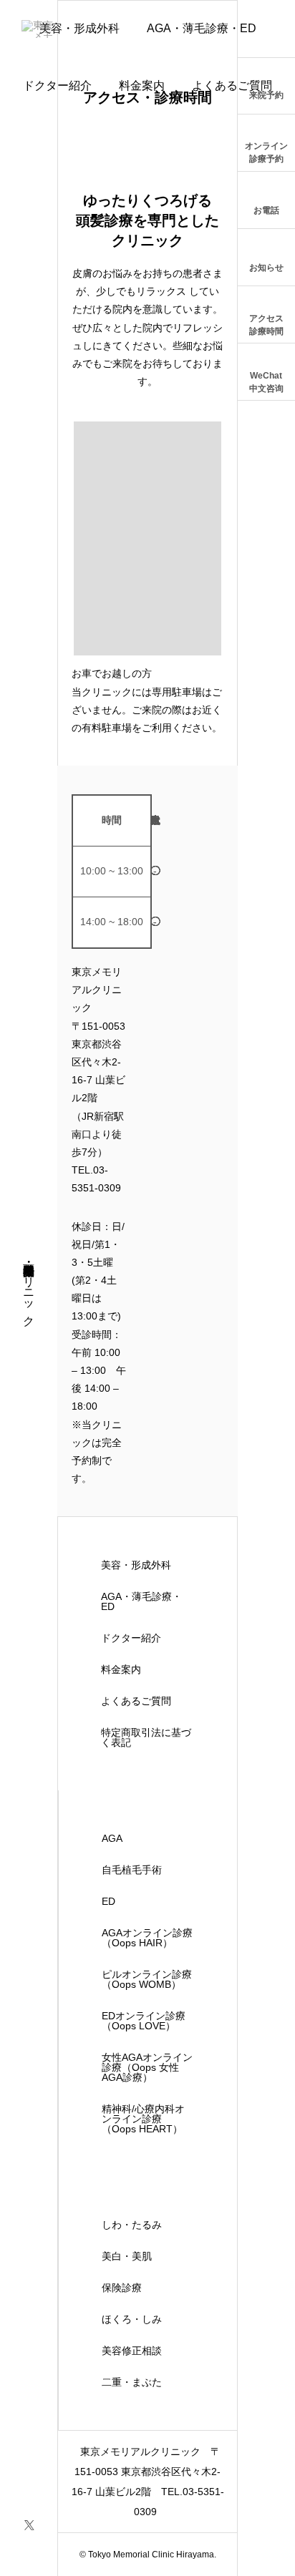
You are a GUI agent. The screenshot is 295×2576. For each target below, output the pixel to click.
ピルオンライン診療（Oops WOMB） (147, 1979)
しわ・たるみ (132, 2225)
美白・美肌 (127, 2256)
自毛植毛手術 (132, 1870)
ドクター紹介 (57, 86)
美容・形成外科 (136, 1565)
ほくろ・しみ (132, 2319)
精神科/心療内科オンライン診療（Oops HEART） (143, 2119)
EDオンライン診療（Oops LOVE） (144, 2021)
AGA (112, 1838)
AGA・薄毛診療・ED (202, 28)
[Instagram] (29, 2499)
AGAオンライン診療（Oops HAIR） (147, 1938)
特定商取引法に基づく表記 (146, 1737)
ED (108, 1901)
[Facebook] (29, 2549)
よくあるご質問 (232, 86)
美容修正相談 (132, 2351)
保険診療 (122, 2288)
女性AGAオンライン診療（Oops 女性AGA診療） (147, 2067)
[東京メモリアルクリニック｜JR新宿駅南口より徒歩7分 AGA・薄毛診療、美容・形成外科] (41, 29)
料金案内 (142, 86)
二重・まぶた (132, 2382)
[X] (29, 2524)
